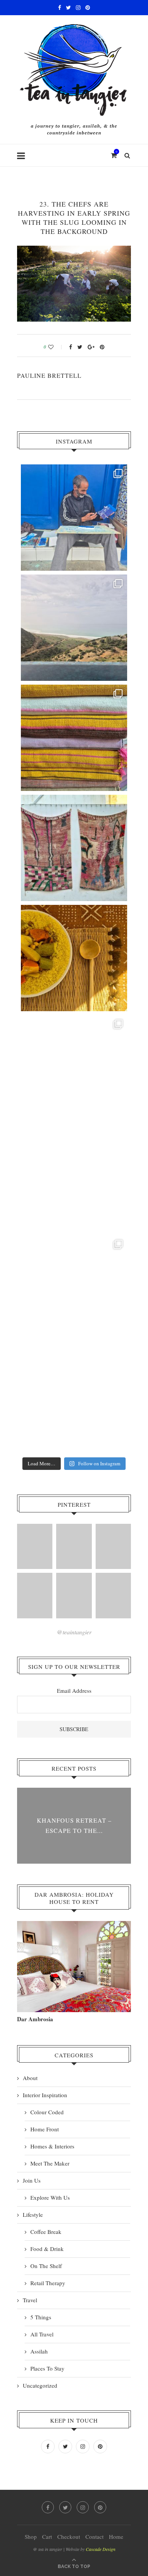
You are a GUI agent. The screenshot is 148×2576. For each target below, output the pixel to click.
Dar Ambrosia (35, 2019)
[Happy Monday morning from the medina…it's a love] (74, 1398)
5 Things (41, 2317)
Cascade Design (101, 2549)
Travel (30, 2300)
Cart (47, 2537)
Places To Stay (47, 2368)
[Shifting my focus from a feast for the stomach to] (74, 848)
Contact (94, 2537)
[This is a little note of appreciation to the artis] (74, 518)
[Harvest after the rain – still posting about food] (74, 1178)
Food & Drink (47, 2249)
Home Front (45, 2129)
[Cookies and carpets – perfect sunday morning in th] (74, 1288)
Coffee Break (46, 2232)
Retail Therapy (48, 2283)
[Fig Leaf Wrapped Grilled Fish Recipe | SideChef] (74, 1595)
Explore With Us (50, 2197)
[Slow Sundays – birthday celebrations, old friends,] (74, 628)
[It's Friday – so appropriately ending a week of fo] (74, 958)
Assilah (39, 2351)
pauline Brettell (49, 375)
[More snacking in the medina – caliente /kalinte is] (74, 1068)
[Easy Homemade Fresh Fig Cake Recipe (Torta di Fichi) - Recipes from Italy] (35, 1546)
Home (116, 2537)
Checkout (69, 2537)
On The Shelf (46, 2266)
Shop (31, 2537)
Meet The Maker (50, 2163)
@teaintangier (74, 1632)
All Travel (42, 2334)
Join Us (32, 2180)
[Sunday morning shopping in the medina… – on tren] (74, 738)
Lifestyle (33, 2215)
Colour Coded (47, 2112)
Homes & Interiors (52, 2146)
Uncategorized (40, 2385)
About (30, 2078)
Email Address (74, 1690)
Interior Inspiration (45, 2095)
